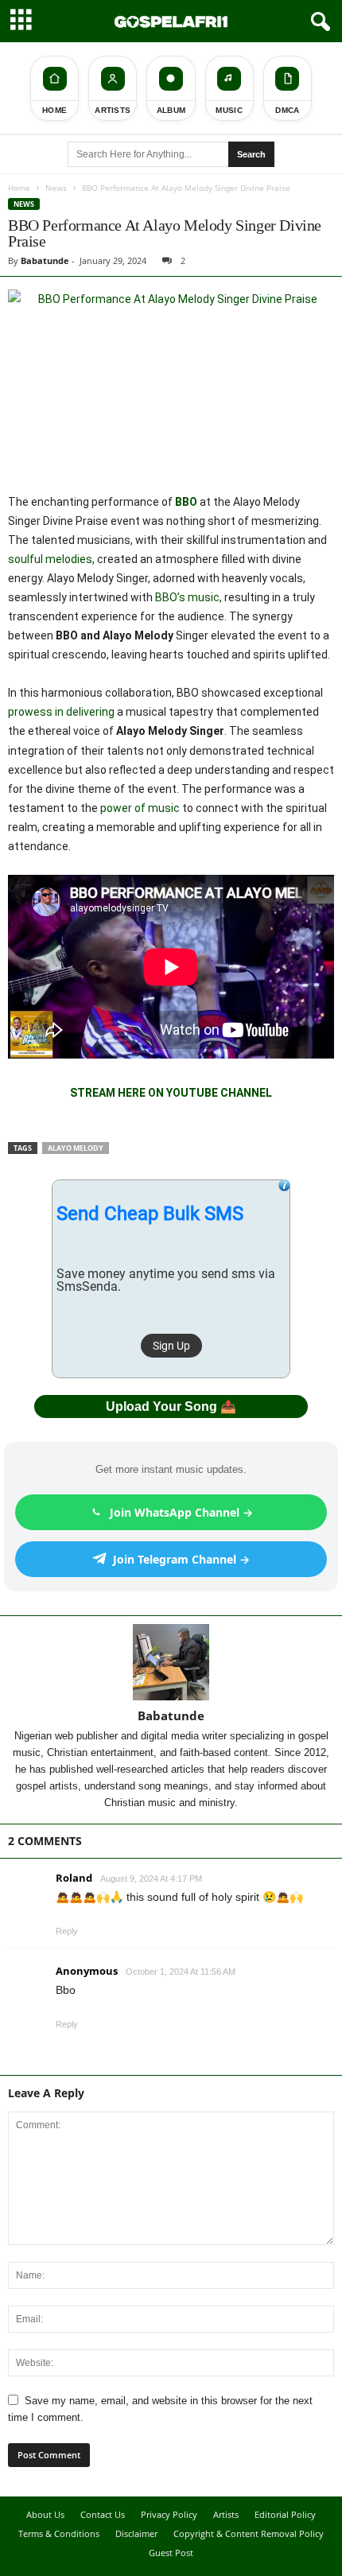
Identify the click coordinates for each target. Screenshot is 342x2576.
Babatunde (45, 260)
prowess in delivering (61, 712)
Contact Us (103, 2514)
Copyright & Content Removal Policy (249, 2533)
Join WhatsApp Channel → (181, 1512)
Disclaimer (136, 2533)
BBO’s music (187, 597)
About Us (45, 2514)
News (56, 188)
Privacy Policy (169, 2514)
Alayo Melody (76, 1148)
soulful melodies (50, 559)
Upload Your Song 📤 (171, 1407)
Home (19, 188)
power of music (140, 808)
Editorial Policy (285, 2514)
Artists (226, 2514)
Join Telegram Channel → (181, 1559)
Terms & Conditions (59, 2533)
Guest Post (171, 2553)
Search (251, 154)
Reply (67, 1931)
